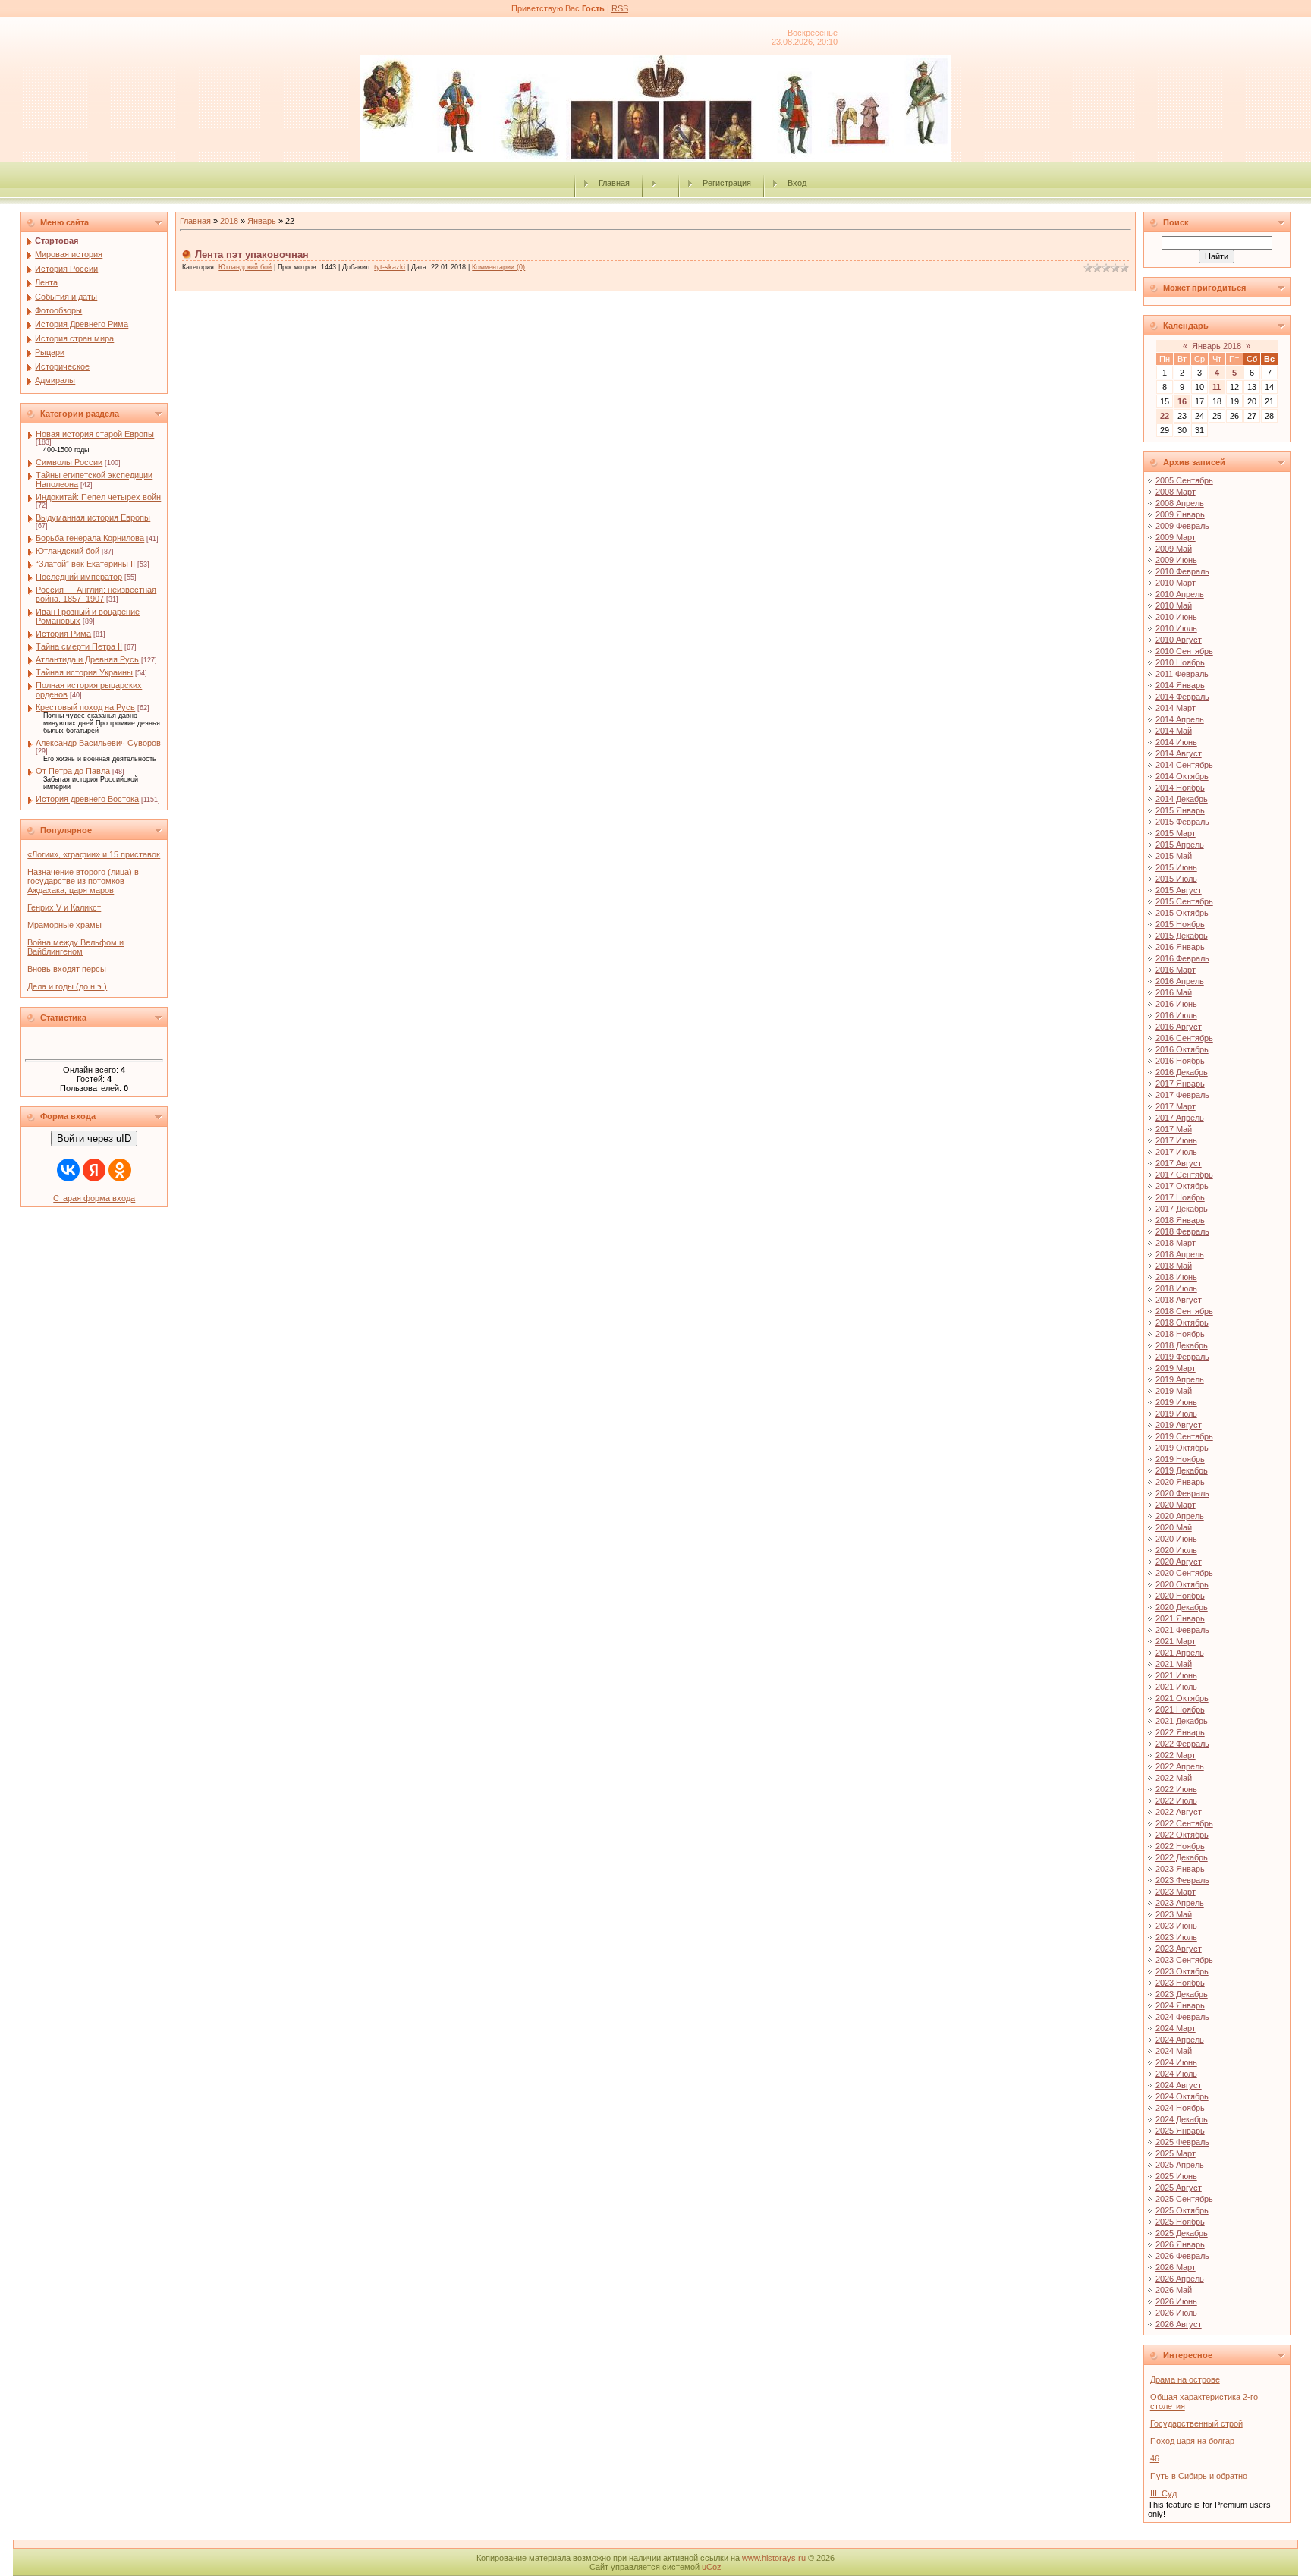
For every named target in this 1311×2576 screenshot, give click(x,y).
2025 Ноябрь (1180, 2222)
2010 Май (1174, 605)
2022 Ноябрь (1180, 1846)
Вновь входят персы (67, 969)
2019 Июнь (1176, 1402)
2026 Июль (1176, 2313)
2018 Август (1179, 1300)
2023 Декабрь (1182, 1994)
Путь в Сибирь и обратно (1199, 2476)
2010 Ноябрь (1180, 662)
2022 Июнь (1176, 1789)
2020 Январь (1180, 1482)
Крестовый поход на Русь (85, 707)
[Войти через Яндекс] (94, 1170)
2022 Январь (1180, 1732)
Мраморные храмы (64, 925)
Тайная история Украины (84, 672)
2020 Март (1176, 1505)
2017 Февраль (1182, 1095)
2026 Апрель (1180, 2279)
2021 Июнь (1176, 1675)
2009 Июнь (1176, 560)
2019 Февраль (1182, 1357)
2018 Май (1174, 1266)
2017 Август (1179, 1163)
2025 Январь (1180, 2131)
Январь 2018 (1217, 346)
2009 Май (1174, 549)
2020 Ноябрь (1180, 1596)
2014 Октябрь (1182, 776)
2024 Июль (1176, 2074)
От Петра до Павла (73, 771)
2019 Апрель (1180, 1379)
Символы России (69, 462)
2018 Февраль (1182, 1231)
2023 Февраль (1182, 1880)
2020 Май (1174, 1527)
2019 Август (1179, 1425)
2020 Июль (1176, 1550)
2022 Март (1176, 1755)
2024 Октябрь (1182, 2096)
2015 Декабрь (1182, 936)
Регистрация (727, 183)
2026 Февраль (1182, 2256)
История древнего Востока (87, 799)
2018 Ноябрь (1180, 1334)
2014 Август (1179, 753)
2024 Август (1179, 2085)
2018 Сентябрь (1184, 1311)
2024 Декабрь (1182, 2119)
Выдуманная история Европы (93, 517)
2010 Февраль (1182, 571)
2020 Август (1179, 1562)
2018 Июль (1176, 1288)
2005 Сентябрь (1184, 480)
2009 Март (1176, 537)
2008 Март (1176, 492)
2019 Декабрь (1182, 1470)
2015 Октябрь (1182, 913)
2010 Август (1179, 640)
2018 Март (1176, 1243)
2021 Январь (1180, 1618)
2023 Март (1176, 1892)
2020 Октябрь (1182, 1584)
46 (1155, 2458)
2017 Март (1176, 1106)
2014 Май (1174, 731)
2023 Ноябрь (1180, 1983)
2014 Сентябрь (1184, 765)
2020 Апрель (1180, 1516)
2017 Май (1174, 1129)
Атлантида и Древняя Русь (87, 659)
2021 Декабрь (1182, 1721)
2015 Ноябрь (1180, 924)
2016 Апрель (1180, 981)
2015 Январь (1180, 810)
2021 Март (1176, 1641)
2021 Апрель (1180, 1653)
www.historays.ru (774, 2558)
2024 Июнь (1176, 2062)
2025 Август (1179, 2188)
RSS (620, 8)
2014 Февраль (1182, 697)
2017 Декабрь (1182, 1209)
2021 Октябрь (1182, 1698)
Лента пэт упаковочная (252, 255)
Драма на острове (1185, 2379)
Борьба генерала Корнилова (90, 538)
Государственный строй (1196, 2423)
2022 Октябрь (1182, 1835)
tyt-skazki (390, 267)
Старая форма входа (94, 1198)
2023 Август (1179, 1949)
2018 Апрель (1180, 1254)
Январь (262, 221)
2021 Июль (1176, 1687)
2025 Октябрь (1182, 2210)
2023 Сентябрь (1184, 1960)
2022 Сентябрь (1184, 1823)
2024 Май (1174, 2051)
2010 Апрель (1180, 594)
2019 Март (1176, 1368)
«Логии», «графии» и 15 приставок (94, 854)
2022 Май (1174, 1778)
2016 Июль (1176, 1015)
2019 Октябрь (1182, 1448)
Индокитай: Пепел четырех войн (98, 497)
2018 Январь (1180, 1220)
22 (1165, 416)
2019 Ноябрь (1180, 1459)
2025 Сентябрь (1184, 2199)
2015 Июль (1176, 879)
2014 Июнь (1176, 742)
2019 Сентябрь (1184, 1436)
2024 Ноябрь (1180, 2108)
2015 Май (1174, 856)
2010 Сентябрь (1184, 651)
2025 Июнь (1176, 2176)
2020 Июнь (1176, 1539)
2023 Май (1174, 1914)
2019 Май (1174, 1391)
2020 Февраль (1182, 1493)
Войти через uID (94, 1139)
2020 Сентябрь (1184, 1573)
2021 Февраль (1182, 1630)
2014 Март (1176, 708)
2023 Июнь (1176, 1926)
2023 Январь (1180, 1869)
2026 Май (1174, 2290)
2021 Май (1174, 1664)
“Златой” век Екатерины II (85, 564)
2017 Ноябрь (1180, 1197)
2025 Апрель (1180, 2165)
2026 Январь (1180, 2244)
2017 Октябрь (1182, 1186)
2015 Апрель (1180, 845)
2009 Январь (1180, 514)
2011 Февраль (1182, 674)
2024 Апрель (1180, 2040)
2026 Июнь (1176, 2301)
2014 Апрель (1180, 719)
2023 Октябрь (1182, 1971)
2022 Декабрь (1182, 1857)
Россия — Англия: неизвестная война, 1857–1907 (96, 594)
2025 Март (1176, 2153)
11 (1217, 387)
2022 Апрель (1180, 1766)
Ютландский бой (68, 551)
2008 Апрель (1180, 503)
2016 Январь (1180, 947)
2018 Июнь (1176, 1277)
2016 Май (1174, 992)
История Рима (63, 634)
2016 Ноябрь (1180, 1061)
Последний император (79, 577)
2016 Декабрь (1182, 1072)
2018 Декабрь (1182, 1345)
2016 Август (1179, 1027)
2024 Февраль (1182, 2017)
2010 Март (1176, 583)
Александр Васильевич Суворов (98, 743)
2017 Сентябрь (1184, 1175)
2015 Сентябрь (1184, 901)
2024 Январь (1180, 2005)
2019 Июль (1176, 1414)
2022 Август (1179, 1812)
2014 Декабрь (1182, 799)
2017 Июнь (1176, 1140)
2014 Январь (1180, 685)
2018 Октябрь (1182, 1323)
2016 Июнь (1176, 1004)
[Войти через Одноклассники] (120, 1170)
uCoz (712, 2567)
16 (1182, 401)
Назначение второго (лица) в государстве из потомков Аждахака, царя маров (83, 881)
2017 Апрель (1180, 1118)
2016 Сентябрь (1184, 1038)
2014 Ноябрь (1180, 788)
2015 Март (1176, 833)
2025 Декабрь (1182, 2233)
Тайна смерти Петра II (79, 646)
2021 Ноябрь (1180, 1709)
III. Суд (1163, 2493)
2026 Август (1179, 2324)
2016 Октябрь (1182, 1049)
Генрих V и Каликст (64, 907)
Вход (797, 183)
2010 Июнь (1176, 617)
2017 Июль (1176, 1152)
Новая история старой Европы (95, 434)
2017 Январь (1180, 1084)
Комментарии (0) (498, 267)
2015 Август (1179, 890)
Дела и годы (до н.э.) (67, 986)
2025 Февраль (1182, 2142)
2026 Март (1176, 2267)
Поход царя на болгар (1192, 2441)
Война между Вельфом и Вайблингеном (75, 947)
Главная (614, 183)
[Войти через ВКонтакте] (68, 1170)
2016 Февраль (1182, 958)
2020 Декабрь (1182, 1607)
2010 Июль (1176, 628)
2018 (229, 221)
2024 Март (1176, 2028)
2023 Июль (1176, 1937)
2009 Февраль (1182, 526)
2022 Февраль (1182, 1744)
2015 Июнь (1176, 867)
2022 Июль (1176, 1801)
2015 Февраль (1182, 822)
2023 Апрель (1180, 1903)
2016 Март (1176, 970)
